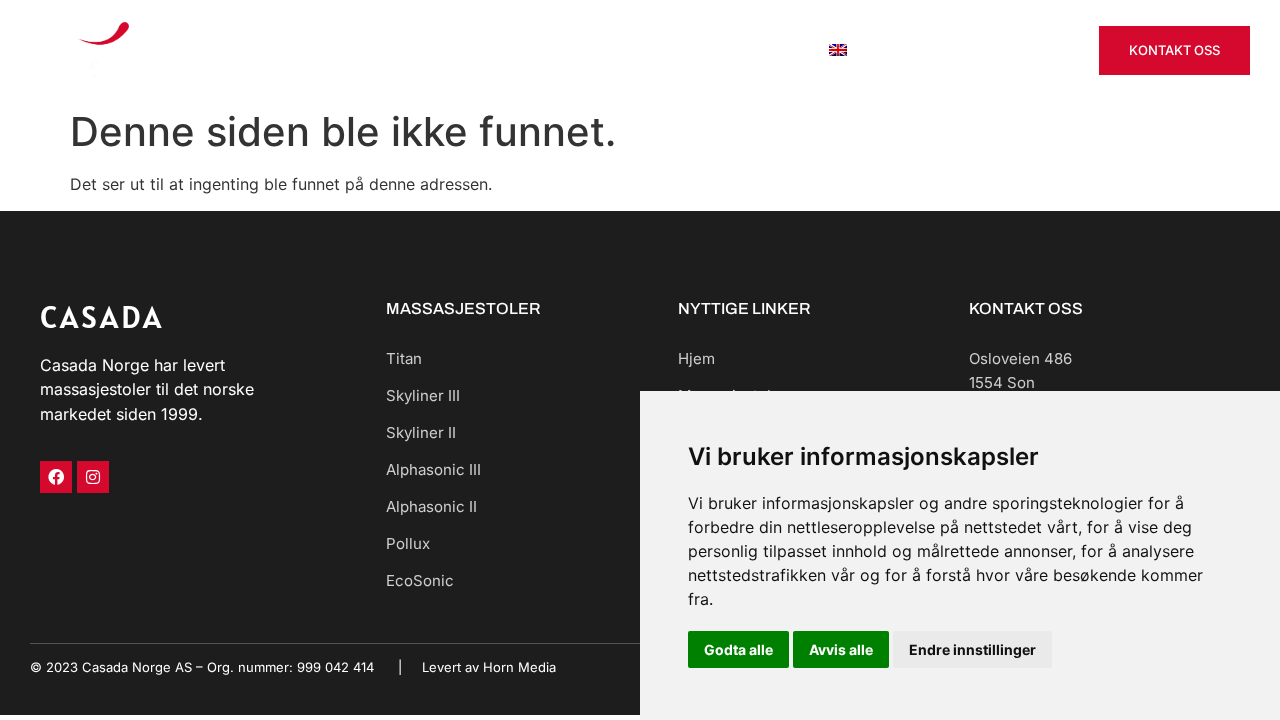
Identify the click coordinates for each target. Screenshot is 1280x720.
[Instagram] (93, 477)
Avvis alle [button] (841, 649)
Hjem (426, 49)
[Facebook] (56, 477)
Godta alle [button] (738, 649)
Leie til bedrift (662, 49)
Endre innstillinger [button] (972, 649)
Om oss (767, 49)
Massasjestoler (529, 49)
